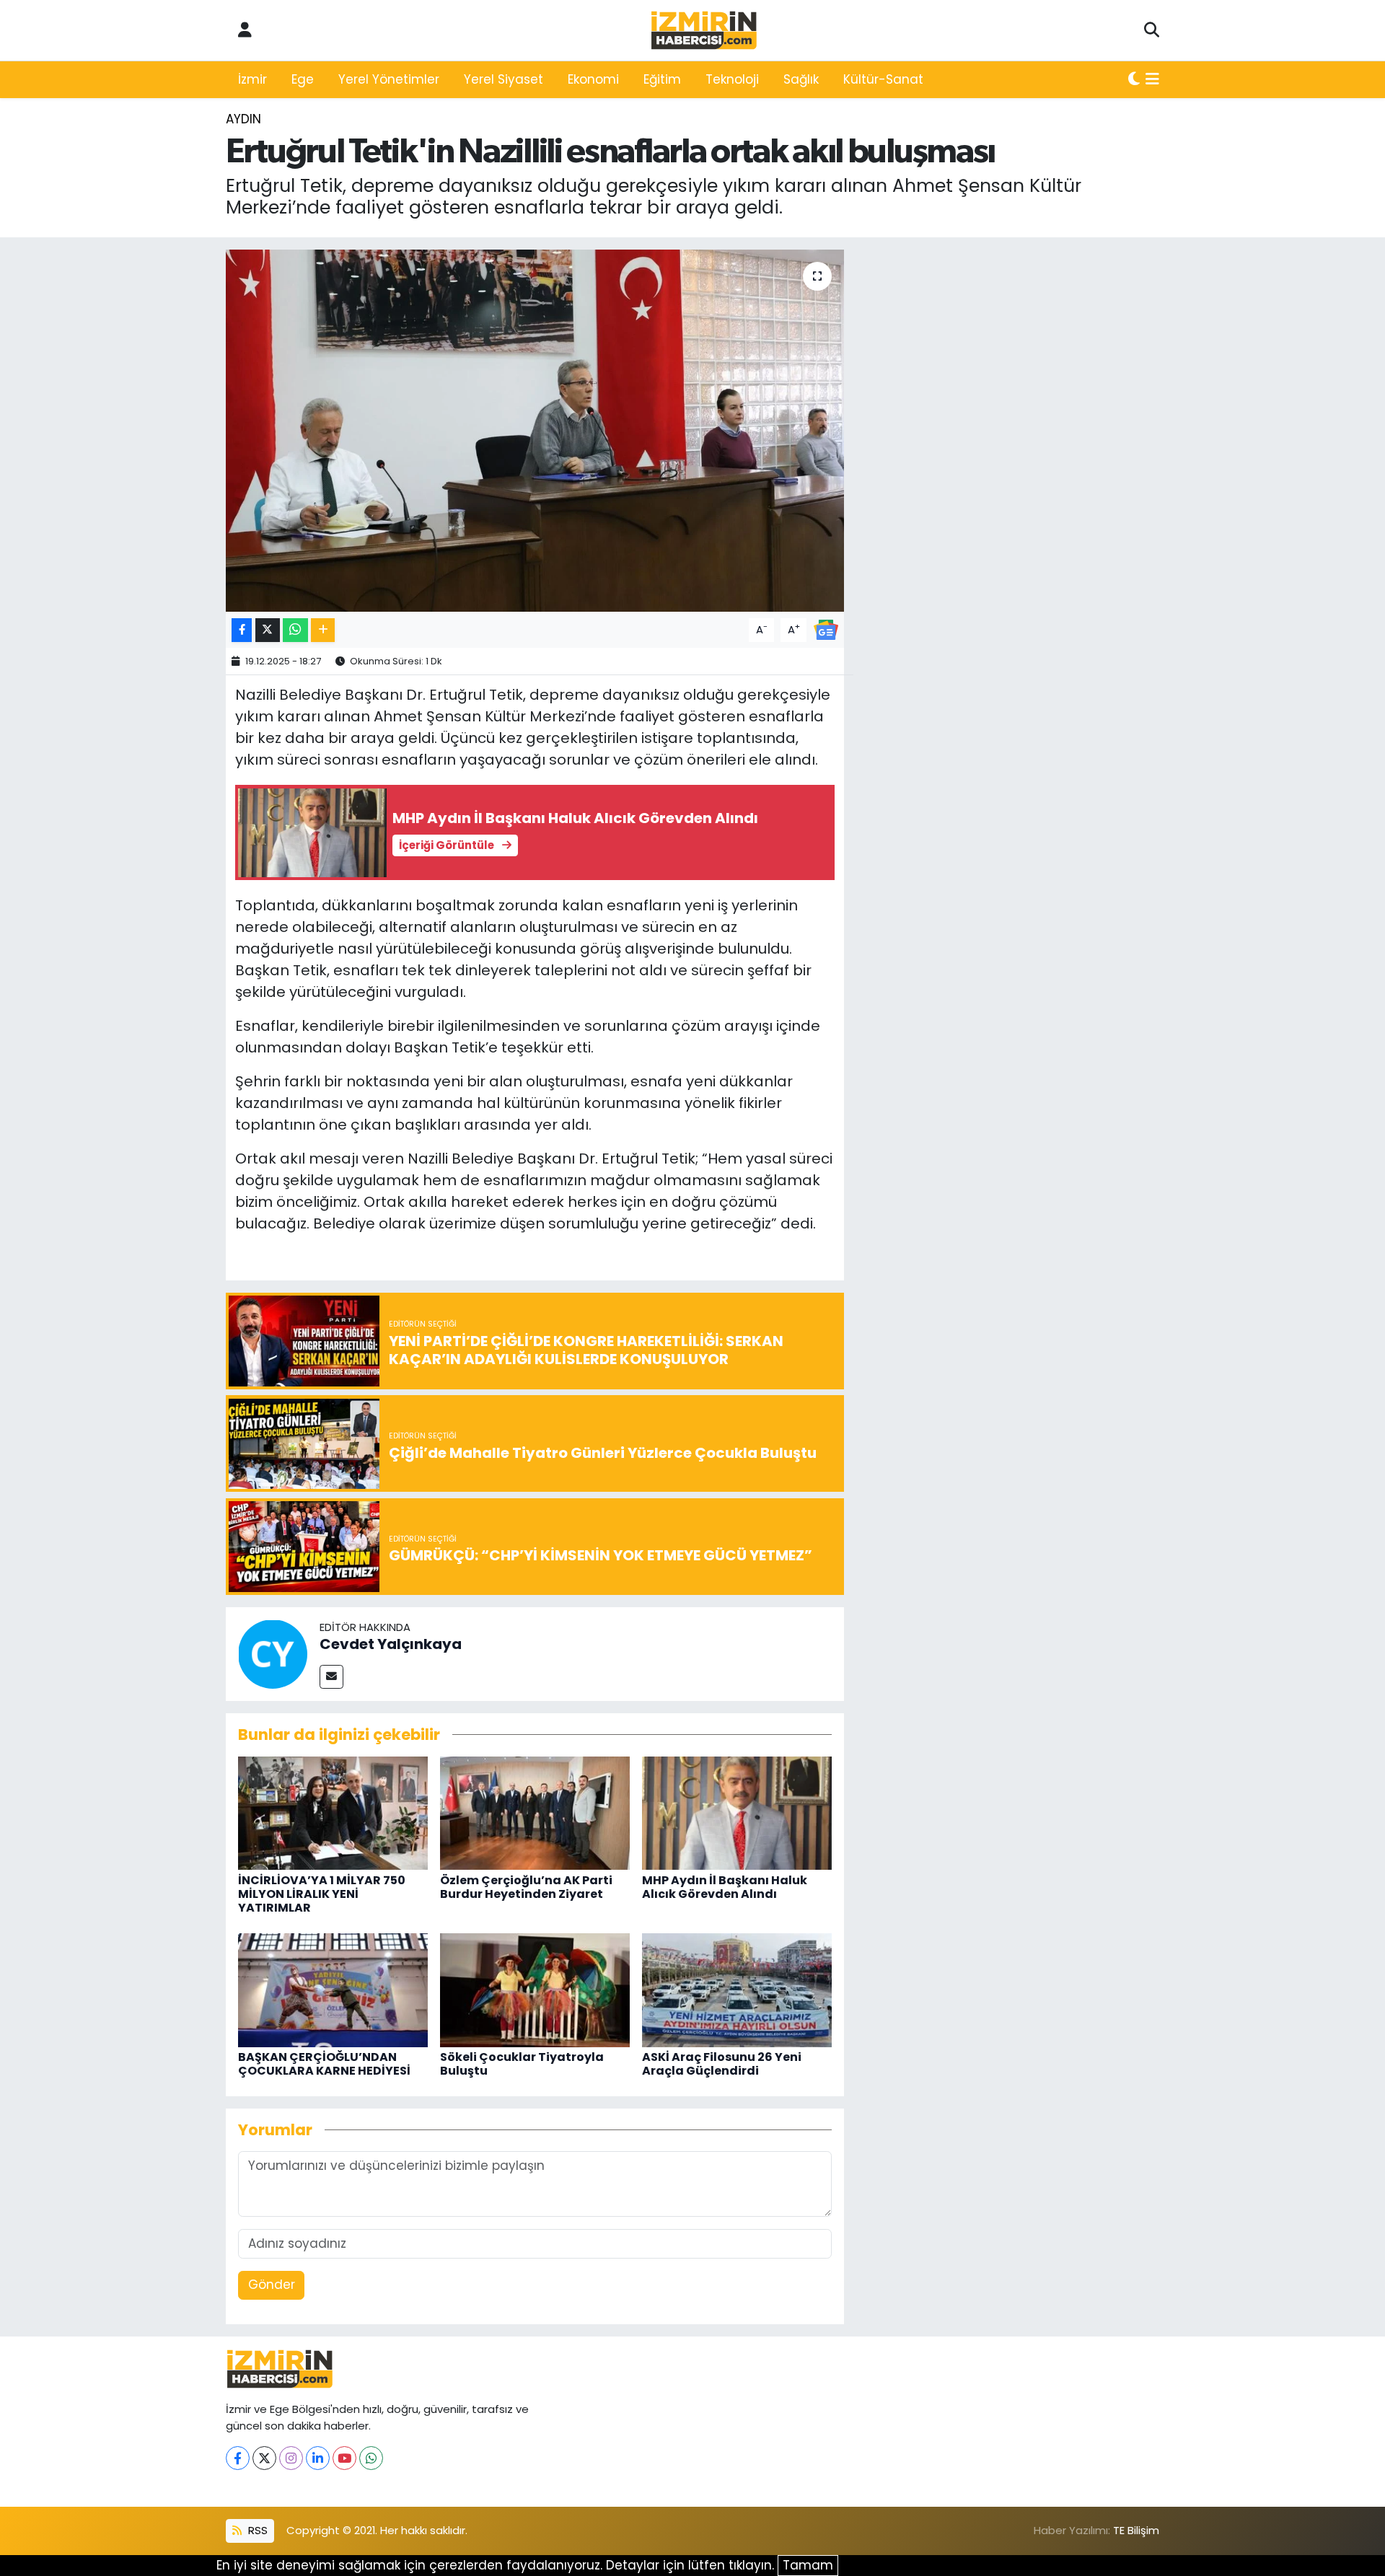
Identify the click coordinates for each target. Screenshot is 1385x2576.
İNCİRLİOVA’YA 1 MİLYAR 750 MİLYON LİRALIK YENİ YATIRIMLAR (322, 1894)
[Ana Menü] (1152, 80)
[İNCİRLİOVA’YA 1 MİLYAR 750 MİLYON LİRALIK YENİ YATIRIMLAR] (333, 1812)
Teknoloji (732, 79)
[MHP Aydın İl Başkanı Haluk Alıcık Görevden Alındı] (737, 1812)
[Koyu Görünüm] (1134, 80)
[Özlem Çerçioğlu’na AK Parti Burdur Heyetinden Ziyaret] (535, 1812)
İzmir (252, 79)
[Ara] (1152, 30)
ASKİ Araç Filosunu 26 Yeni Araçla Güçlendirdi (722, 2064)
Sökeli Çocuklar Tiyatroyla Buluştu (522, 2064)
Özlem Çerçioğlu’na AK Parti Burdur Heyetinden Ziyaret (526, 1887)
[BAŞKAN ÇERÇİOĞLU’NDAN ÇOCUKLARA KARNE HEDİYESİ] (333, 1989)
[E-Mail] (331, 1677)
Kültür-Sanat (883, 79)
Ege (303, 79)
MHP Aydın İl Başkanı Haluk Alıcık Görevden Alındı (725, 1887)
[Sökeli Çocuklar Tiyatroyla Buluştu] (535, 1989)
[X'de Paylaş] (268, 630)
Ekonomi (593, 79)
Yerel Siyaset (504, 79)
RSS (256, 2530)
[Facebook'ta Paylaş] (242, 630)
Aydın (243, 119)
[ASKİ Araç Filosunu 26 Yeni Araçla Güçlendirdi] (737, 1989)
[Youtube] (344, 2458)
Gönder (272, 2285)
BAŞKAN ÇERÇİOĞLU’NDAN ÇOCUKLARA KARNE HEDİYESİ (324, 2064)
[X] (264, 2458)
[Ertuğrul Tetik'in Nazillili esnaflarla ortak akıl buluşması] (535, 431)
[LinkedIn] (318, 2458)
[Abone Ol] (826, 629)
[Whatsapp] (371, 2458)
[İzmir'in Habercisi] (704, 31)
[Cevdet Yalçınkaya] (273, 1653)
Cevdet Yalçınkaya (391, 1644)
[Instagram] (291, 2458)
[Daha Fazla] (323, 630)
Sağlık (801, 79)
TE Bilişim (1136, 2530)
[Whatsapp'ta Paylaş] (295, 630)
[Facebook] (238, 2458)
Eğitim (662, 79)
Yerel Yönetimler (389, 79)
